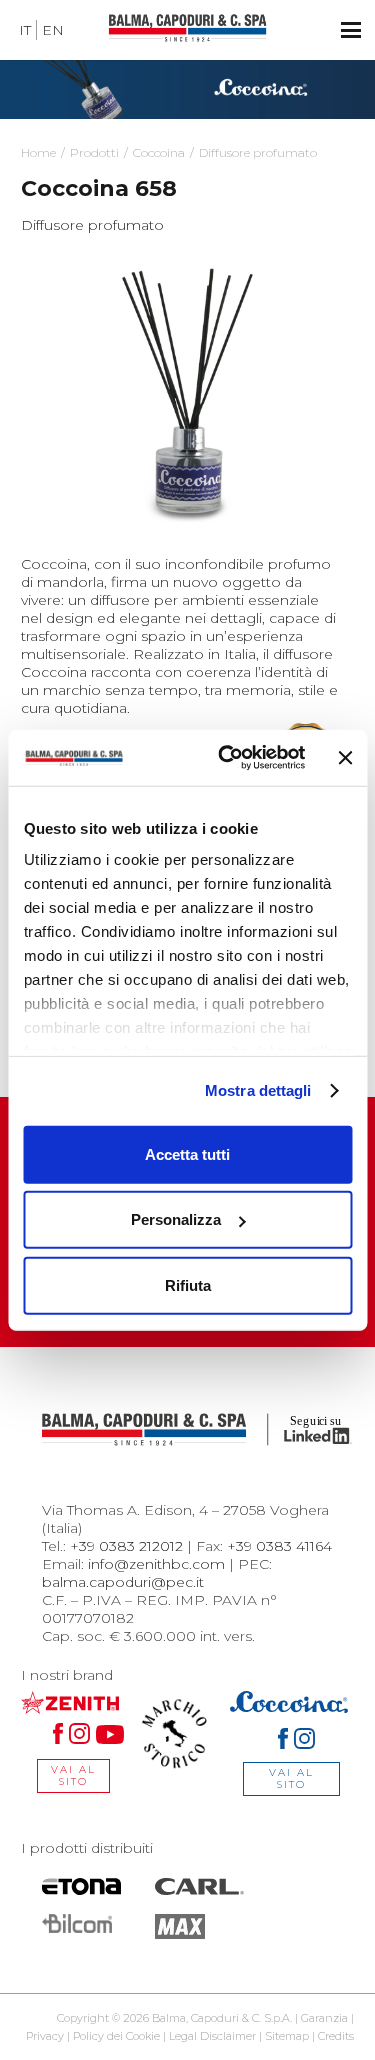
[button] (351, 30)
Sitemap (287, 2036)
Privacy (45, 2036)
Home (38, 152)
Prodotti (94, 152)
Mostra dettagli (258, 1090)
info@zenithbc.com (156, 1564)
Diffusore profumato (258, 152)
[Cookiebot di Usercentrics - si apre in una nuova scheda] (227, 758)
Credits (336, 2036)
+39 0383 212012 (126, 1546)
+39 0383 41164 (279, 1546)
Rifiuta (188, 1284)
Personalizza (176, 1219)
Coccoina (159, 152)
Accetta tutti (187, 1153)
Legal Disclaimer (212, 2036)
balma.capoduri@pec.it (123, 1582)
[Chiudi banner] (345, 758)
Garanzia (324, 2018)
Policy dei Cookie (116, 2036)
